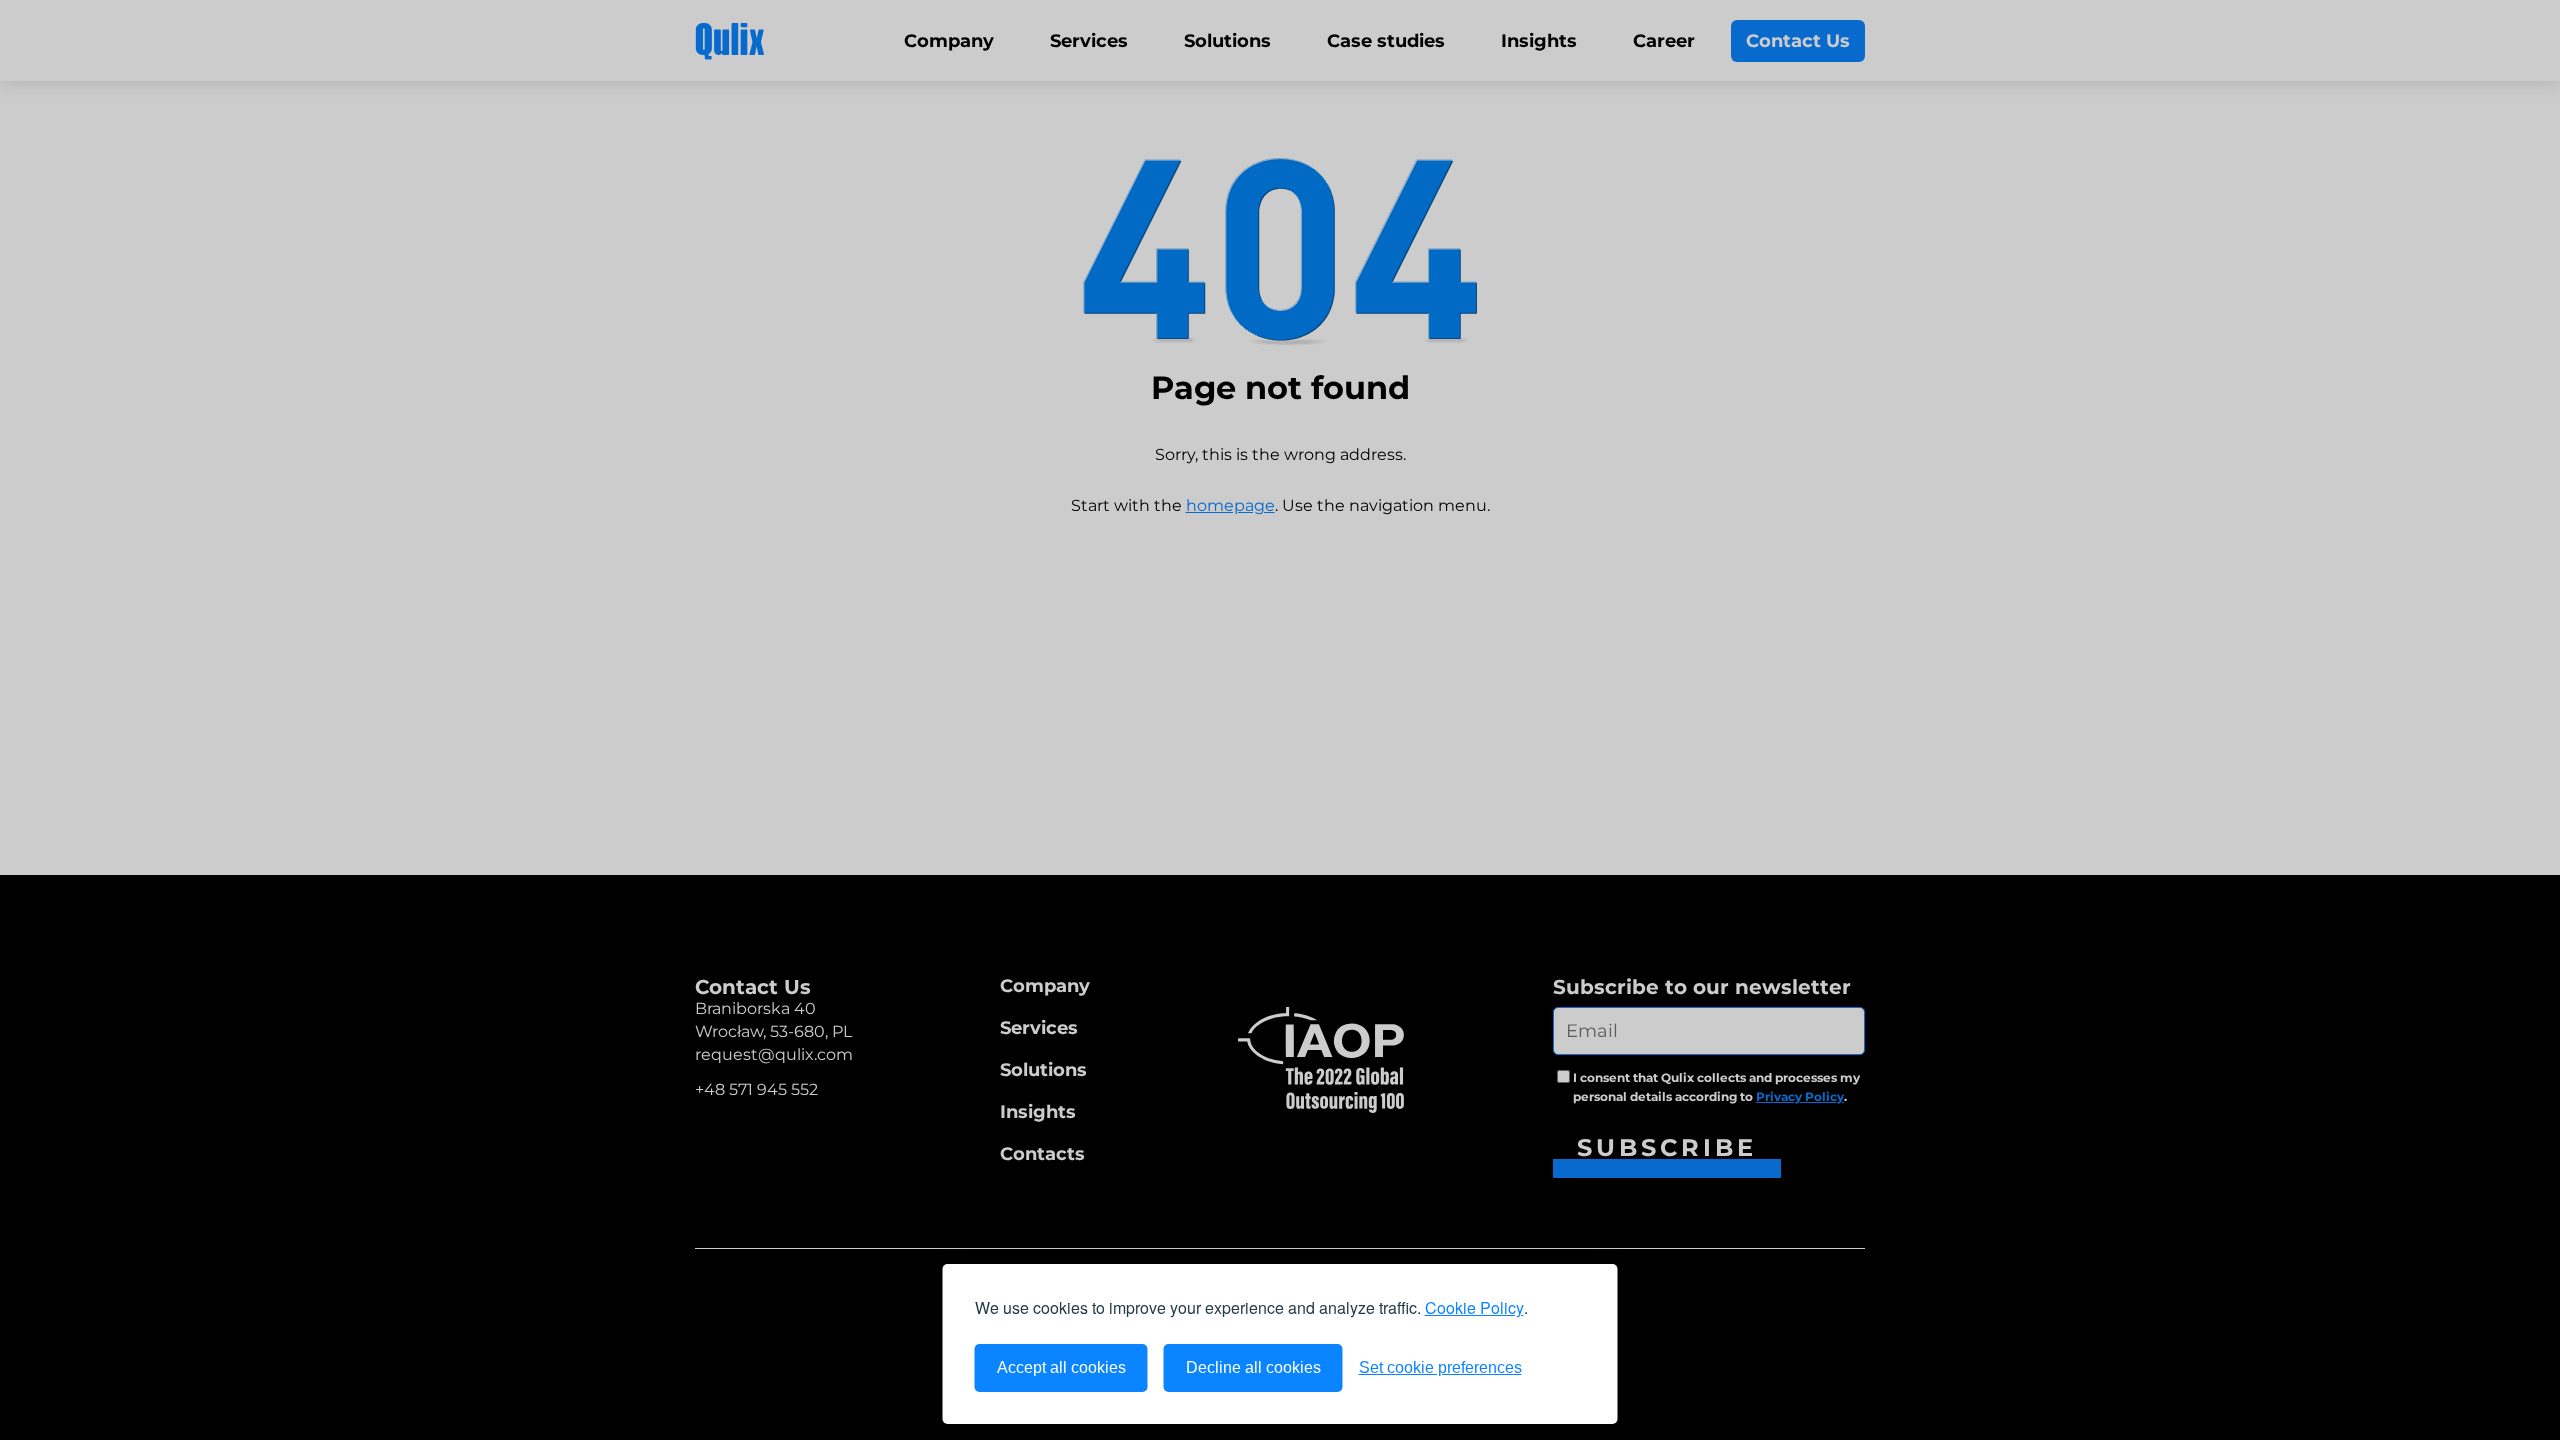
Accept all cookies (1061, 1367)
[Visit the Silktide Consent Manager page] (1562, 1368)
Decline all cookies (1253, 1367)
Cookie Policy (1474, 1307)
